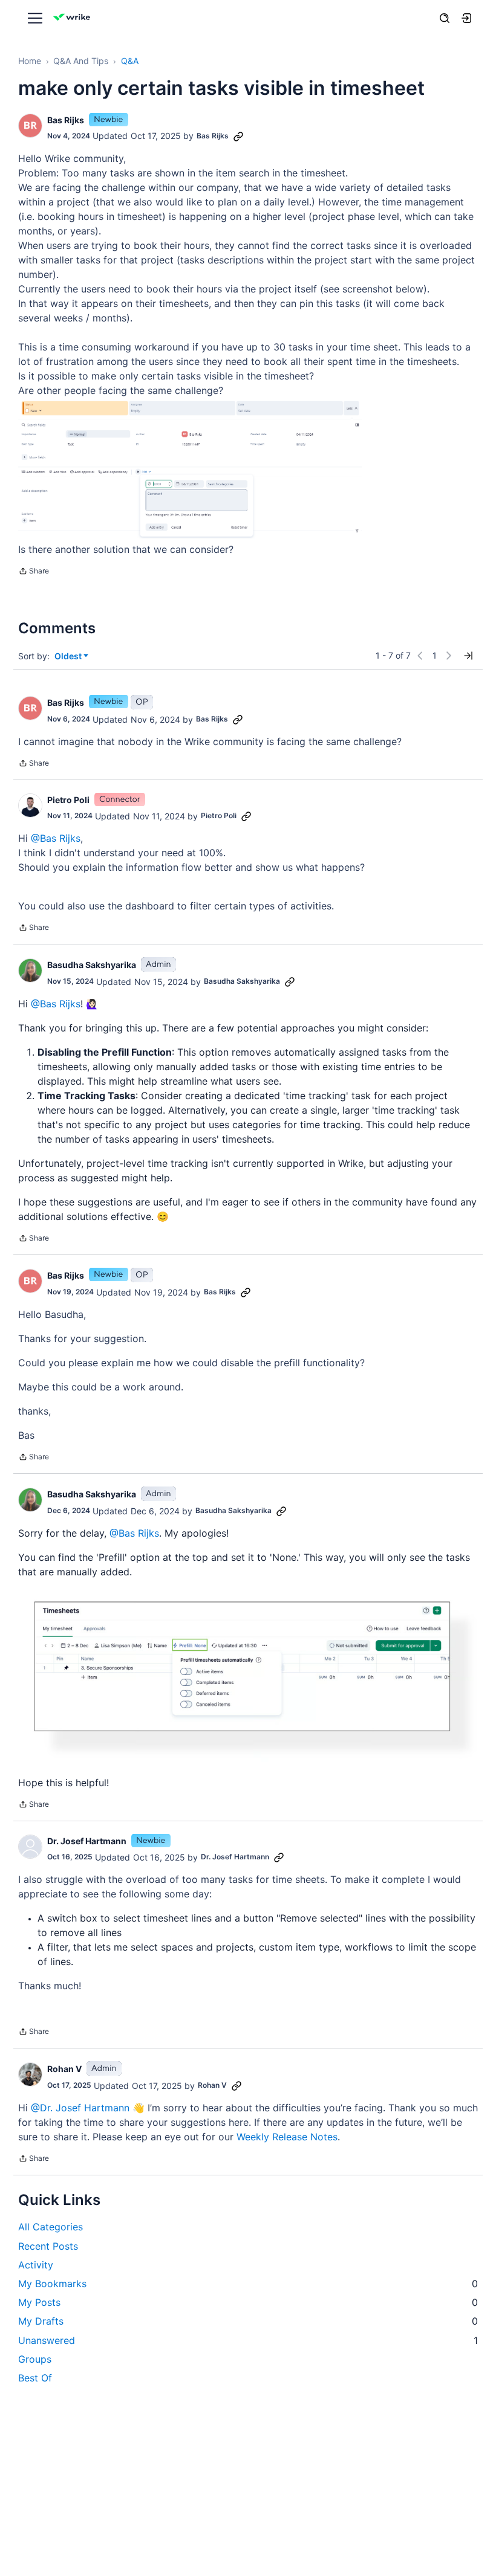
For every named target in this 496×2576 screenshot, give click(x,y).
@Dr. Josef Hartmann (80, 2108)
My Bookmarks (248, 2284)
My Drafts (248, 2321)
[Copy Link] (238, 136)
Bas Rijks (66, 120)
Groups (35, 2359)
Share (34, 572)
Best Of (35, 2378)
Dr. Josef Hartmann (87, 1841)
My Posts (248, 2302)
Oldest (69, 657)
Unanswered (248, 2340)
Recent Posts (48, 2246)
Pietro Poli (68, 800)
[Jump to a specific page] (468, 656)
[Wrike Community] (74, 18)
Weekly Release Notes (287, 2137)
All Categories (51, 2227)
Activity (36, 2265)
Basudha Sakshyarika (92, 965)
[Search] (445, 18)
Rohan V (64, 2069)
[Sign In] (466, 18)
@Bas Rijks (56, 838)
